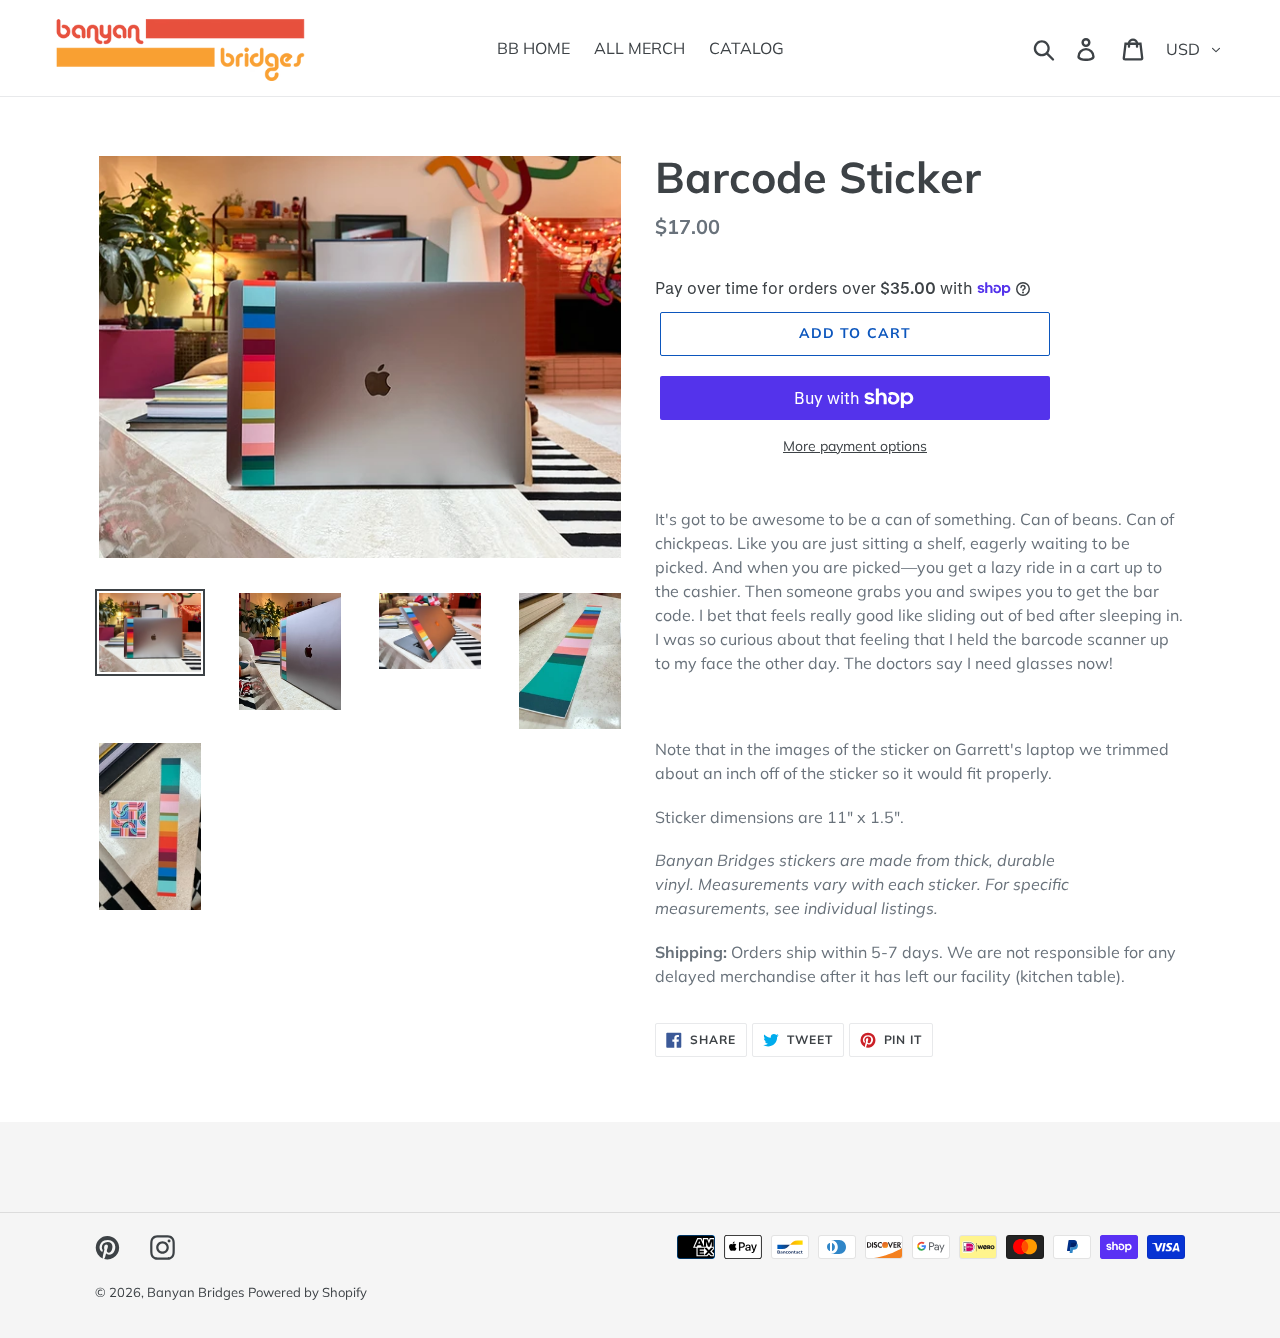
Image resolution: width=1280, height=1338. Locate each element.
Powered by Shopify (307, 1292)
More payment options (855, 446)
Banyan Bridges (195, 1292)
